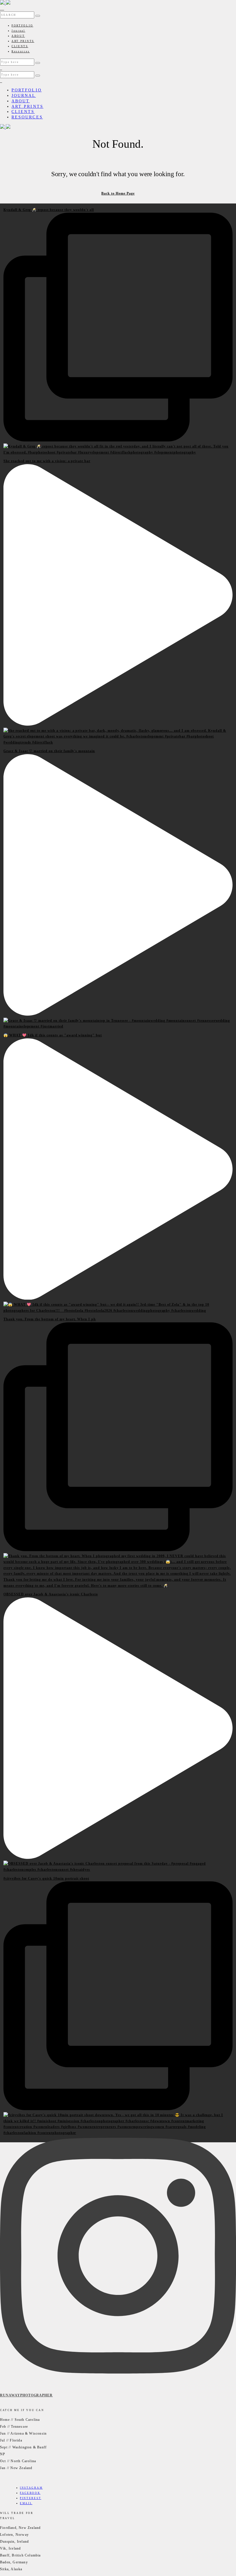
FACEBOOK (30, 2493)
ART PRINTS (23, 41)
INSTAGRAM (31, 2488)
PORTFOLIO (22, 26)
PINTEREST (31, 2498)
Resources (21, 51)
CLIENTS (20, 46)
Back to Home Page (118, 193)
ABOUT (18, 36)
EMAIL (26, 2503)
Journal (18, 31)
